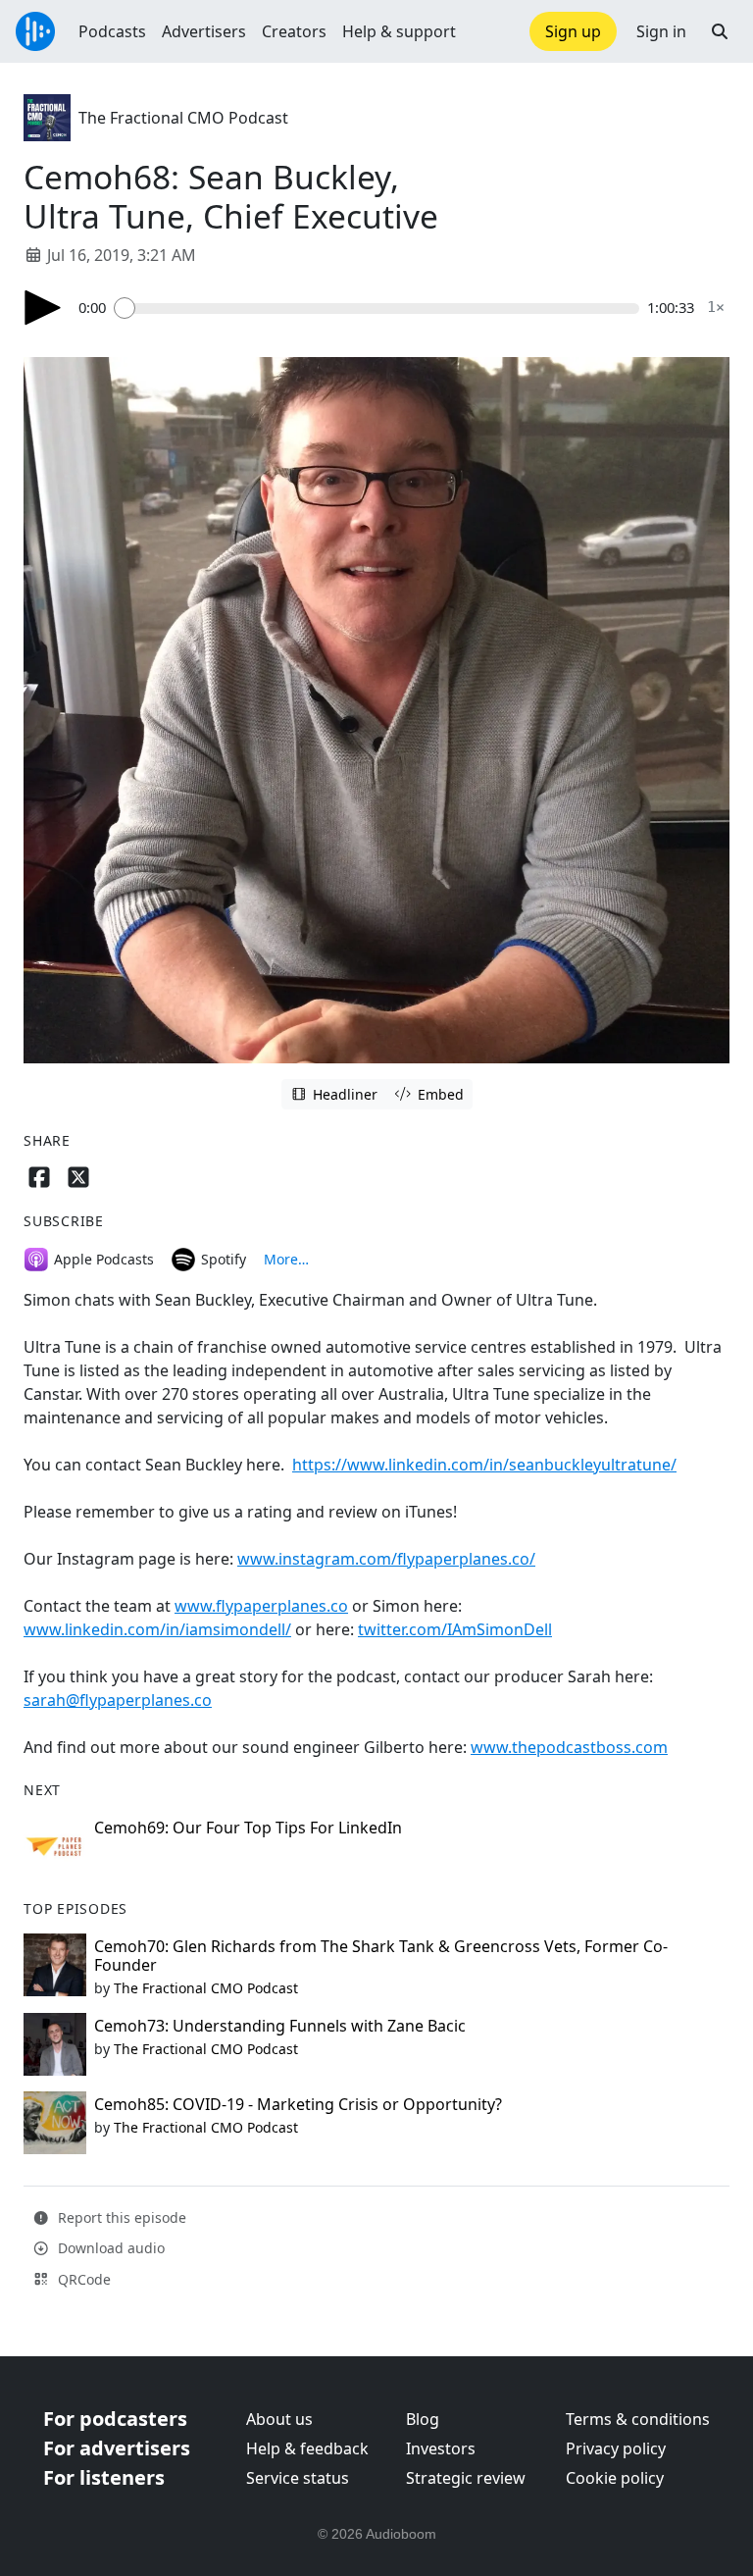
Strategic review (466, 2478)
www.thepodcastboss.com (569, 1747)
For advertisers (117, 2448)
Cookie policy (615, 2478)
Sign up (573, 31)
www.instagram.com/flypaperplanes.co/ (386, 1559)
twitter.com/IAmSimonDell (455, 1629)
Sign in (661, 31)
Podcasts (112, 31)
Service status (298, 2478)
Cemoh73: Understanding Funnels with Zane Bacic (280, 2026)
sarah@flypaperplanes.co (118, 1700)
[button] (720, 31)
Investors (441, 2448)
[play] (43, 308)
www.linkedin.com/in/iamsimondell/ (157, 1629)
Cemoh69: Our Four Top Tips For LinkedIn (248, 1828)
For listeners (104, 2477)
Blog (423, 2419)
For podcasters (115, 2419)
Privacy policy (616, 2448)
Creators (294, 31)
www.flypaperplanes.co (261, 1606)
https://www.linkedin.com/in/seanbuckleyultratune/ (484, 1465)
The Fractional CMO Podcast (183, 118)
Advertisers (204, 31)
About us (279, 2419)
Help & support (399, 31)
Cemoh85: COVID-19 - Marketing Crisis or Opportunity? (298, 2104)
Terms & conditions (638, 2419)
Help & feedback (307, 2448)
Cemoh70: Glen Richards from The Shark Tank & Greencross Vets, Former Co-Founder (381, 1956)
